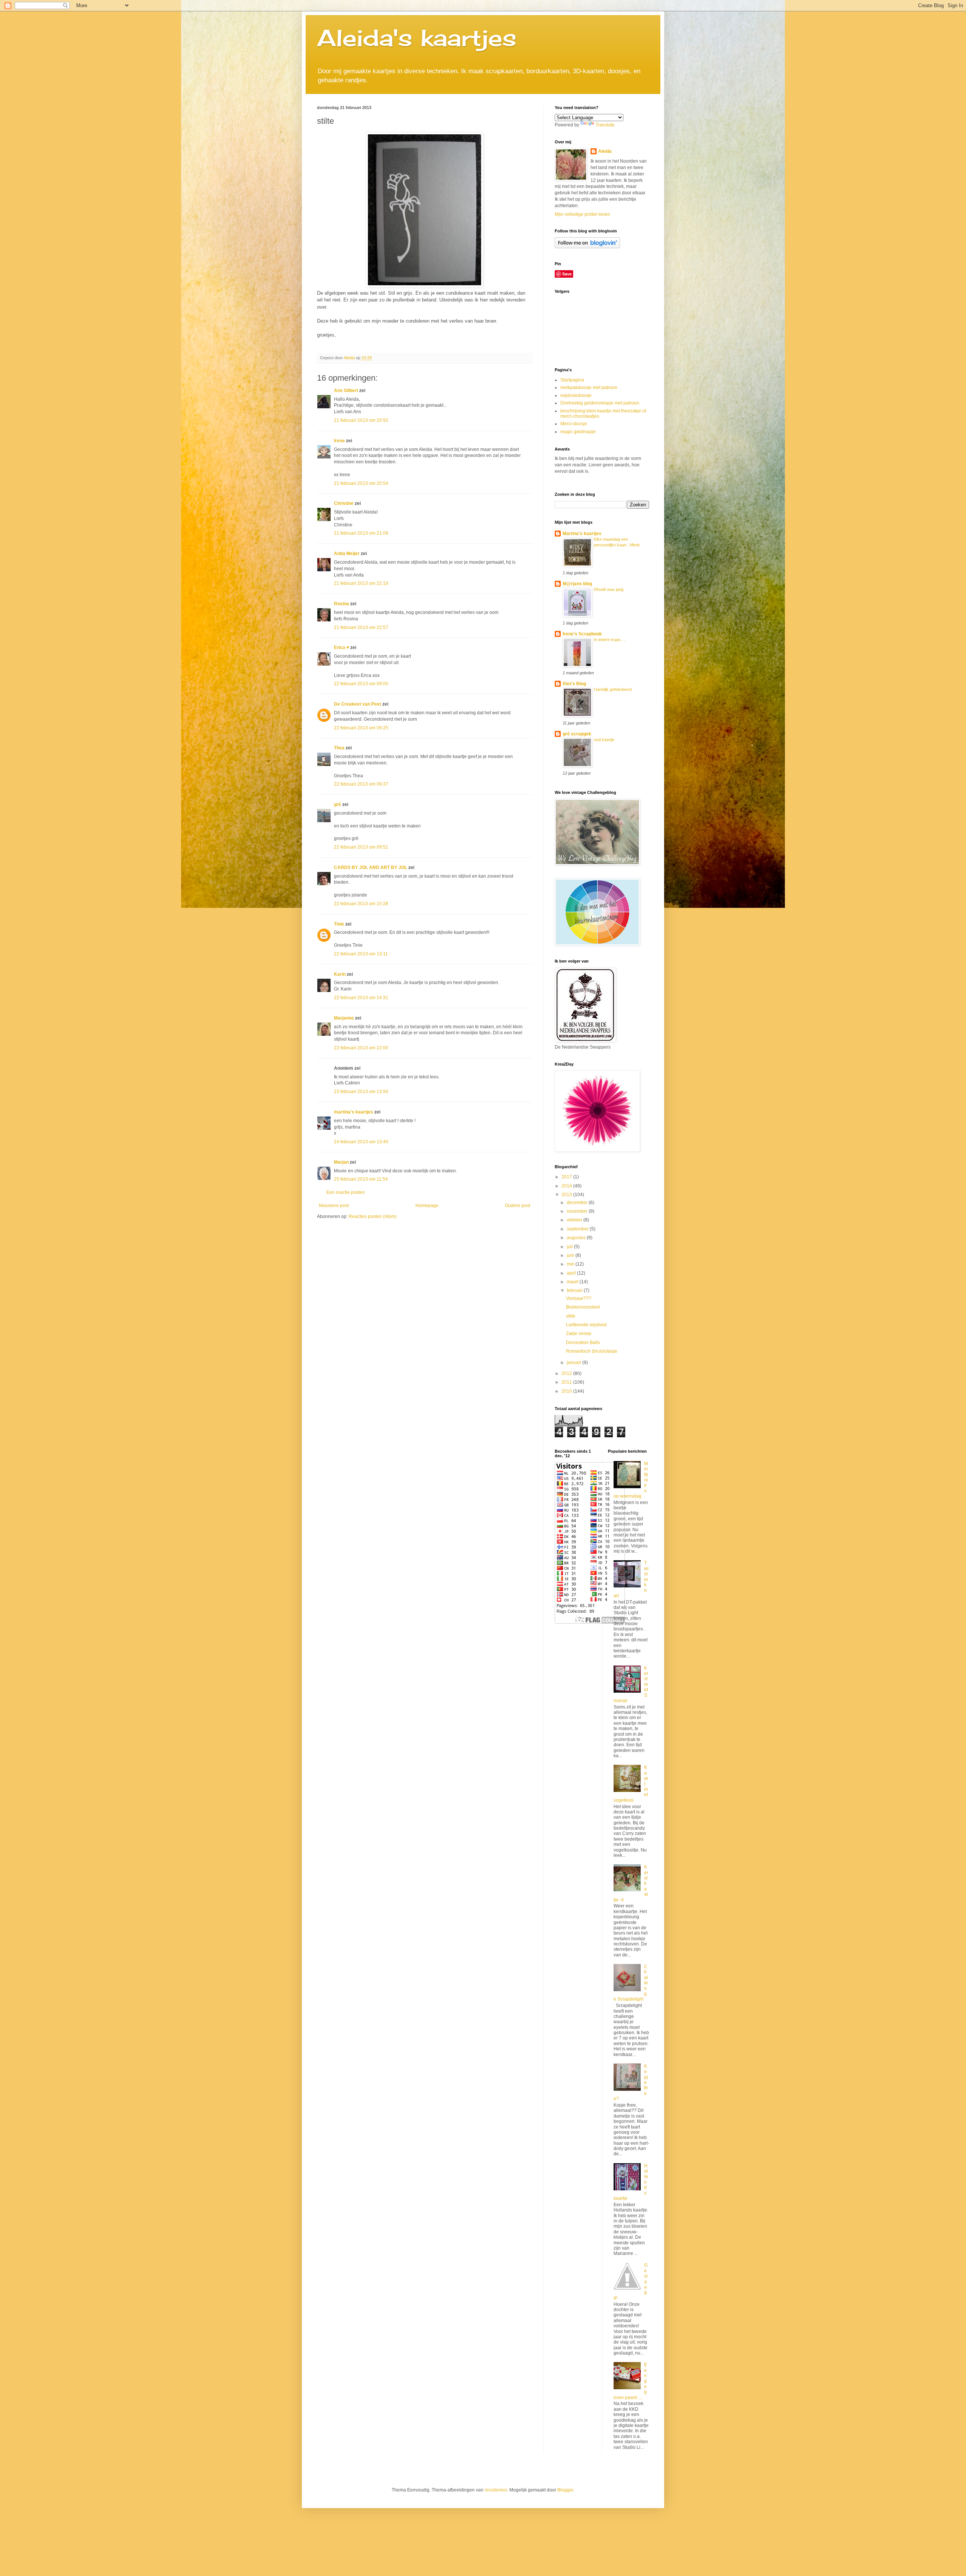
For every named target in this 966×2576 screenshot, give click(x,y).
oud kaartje (604, 740)
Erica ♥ (341, 647)
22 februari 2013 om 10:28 (361, 904)
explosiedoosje (576, 395)
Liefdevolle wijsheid (586, 1325)
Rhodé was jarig (609, 589)
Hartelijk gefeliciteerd (613, 689)
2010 (567, 1391)
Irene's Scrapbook (582, 634)
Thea (339, 748)
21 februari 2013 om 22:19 (361, 583)
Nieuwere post (334, 1206)
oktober (575, 1220)
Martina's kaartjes (582, 534)
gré (338, 804)
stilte (571, 1316)
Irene (339, 441)
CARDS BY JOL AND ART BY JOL (371, 867)
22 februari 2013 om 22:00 (361, 1048)
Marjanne (344, 1018)
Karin (340, 974)
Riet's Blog (574, 684)
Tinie (339, 924)
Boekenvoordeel (583, 1307)
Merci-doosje (574, 424)
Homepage (427, 1206)
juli (570, 1247)
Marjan (342, 1162)
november (578, 1211)
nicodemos (496, 2490)
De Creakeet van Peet (358, 704)
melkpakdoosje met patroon (589, 388)
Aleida (605, 151)
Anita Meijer (347, 554)
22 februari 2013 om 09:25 (361, 728)
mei (571, 1264)
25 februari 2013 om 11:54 (361, 1179)
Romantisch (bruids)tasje (592, 1351)
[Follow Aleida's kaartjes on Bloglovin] (587, 247)
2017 (567, 1177)
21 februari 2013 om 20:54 (361, 483)
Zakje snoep (579, 1333)
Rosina (341, 604)
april (572, 1273)
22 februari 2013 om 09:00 (361, 684)
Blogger (565, 2490)
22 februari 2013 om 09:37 (361, 784)
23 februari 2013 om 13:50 (361, 1092)
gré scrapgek (577, 734)
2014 (567, 1186)
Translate (605, 125)
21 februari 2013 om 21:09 (361, 533)
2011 (567, 1382)
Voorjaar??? (579, 1298)
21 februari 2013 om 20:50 (361, 420)
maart (573, 1282)
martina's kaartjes (354, 1112)
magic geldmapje (578, 432)
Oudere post (518, 1206)
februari (575, 1290)
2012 (567, 1373)
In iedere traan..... (610, 640)
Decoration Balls (583, 1343)
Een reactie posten (346, 1192)
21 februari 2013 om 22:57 (361, 627)
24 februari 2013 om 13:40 (361, 1142)
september (578, 1229)
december (578, 1203)
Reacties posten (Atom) (373, 1216)
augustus (577, 1238)
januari (575, 1363)
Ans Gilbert (347, 391)
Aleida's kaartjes (417, 38)
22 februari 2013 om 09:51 (361, 847)
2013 (567, 1195)
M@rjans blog (577, 584)
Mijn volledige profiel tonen (582, 214)
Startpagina (572, 380)
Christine (344, 503)
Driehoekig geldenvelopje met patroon (600, 403)
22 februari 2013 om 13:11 (361, 954)
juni (571, 1255)
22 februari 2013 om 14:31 (361, 998)
